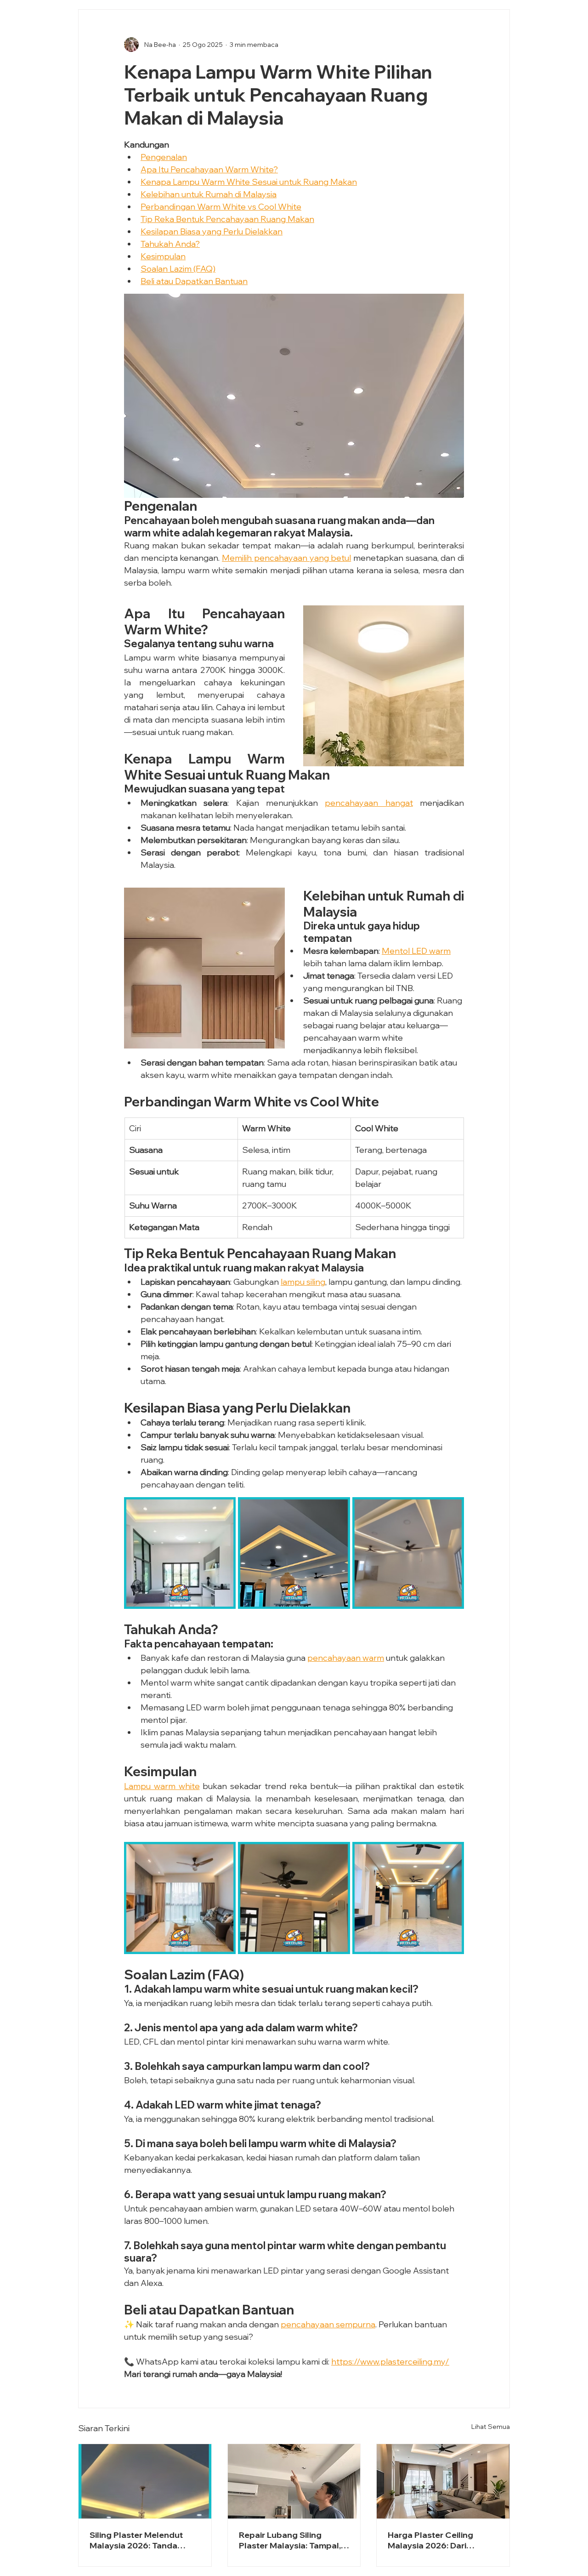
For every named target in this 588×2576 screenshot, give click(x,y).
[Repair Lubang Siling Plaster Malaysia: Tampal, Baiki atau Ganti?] (294, 2481)
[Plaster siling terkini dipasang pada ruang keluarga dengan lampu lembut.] (443, 2481)
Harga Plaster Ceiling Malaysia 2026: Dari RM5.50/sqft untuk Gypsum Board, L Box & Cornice (435, 2540)
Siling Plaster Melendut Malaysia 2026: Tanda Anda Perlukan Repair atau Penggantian (143, 2540)
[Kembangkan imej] (180, 1553)
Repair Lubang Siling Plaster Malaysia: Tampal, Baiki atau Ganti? (290, 2540)
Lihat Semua (491, 2427)
